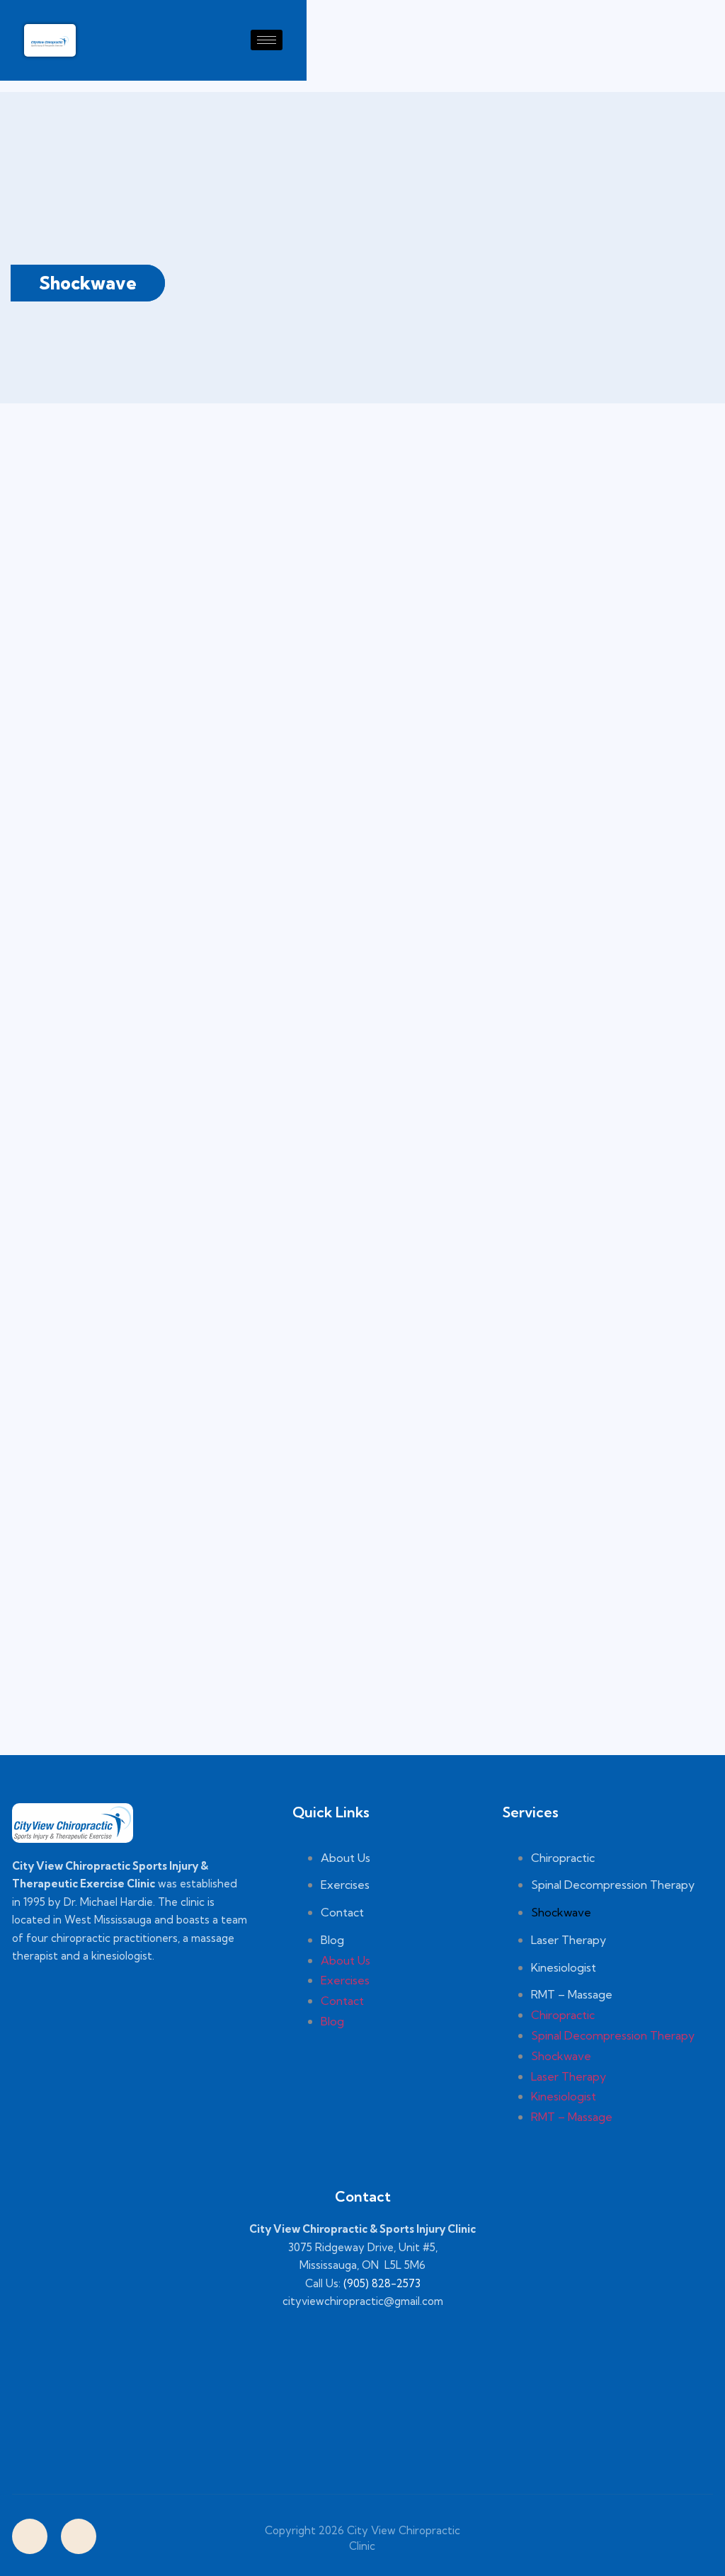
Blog (332, 1940)
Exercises (345, 1885)
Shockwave (561, 1912)
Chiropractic (563, 1858)
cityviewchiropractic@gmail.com (363, 2301)
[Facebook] (30, 2536)
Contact (342, 1912)
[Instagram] (79, 2536)
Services (531, 1812)
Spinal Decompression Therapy (613, 1885)
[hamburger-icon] (267, 40)
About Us (346, 1858)
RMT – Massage (572, 1994)
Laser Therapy (569, 1940)
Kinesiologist (564, 1967)
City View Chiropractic (402, 2530)
